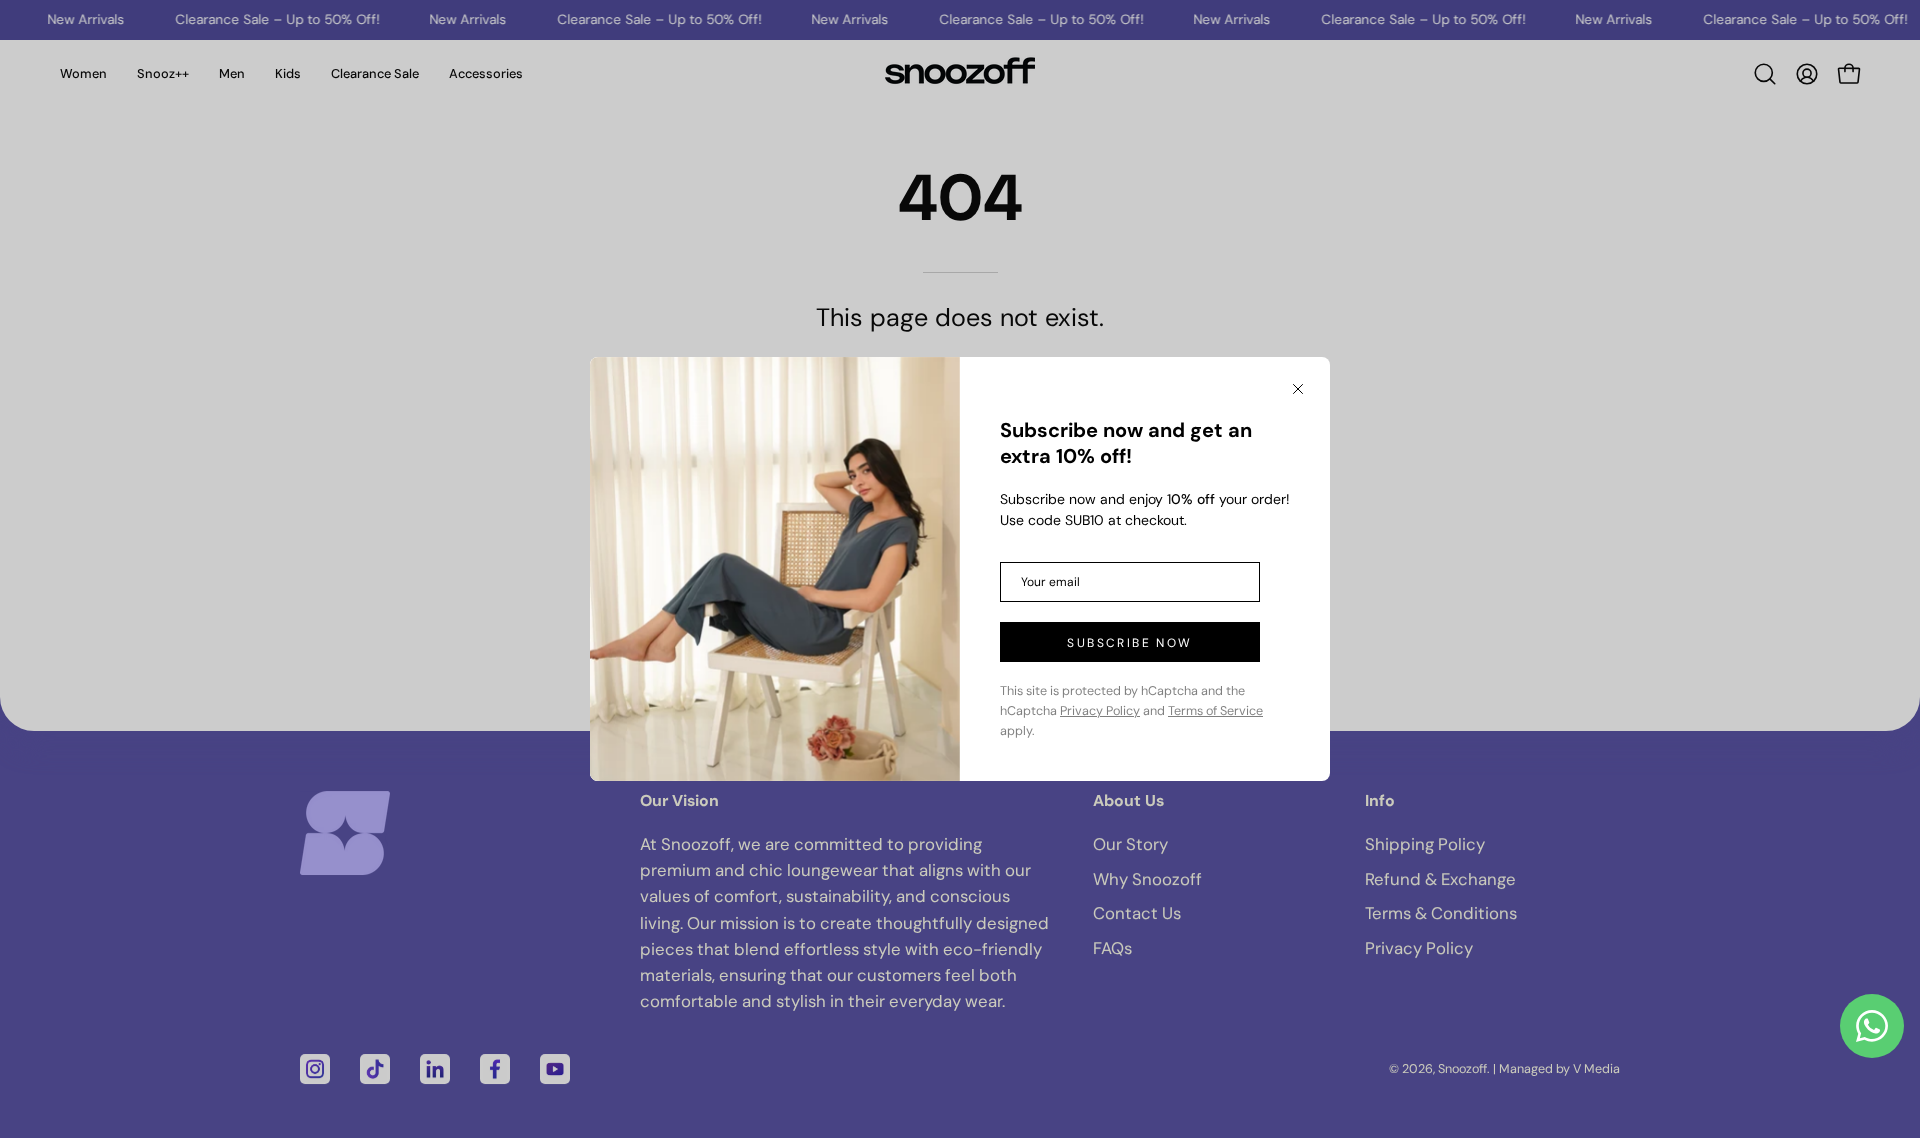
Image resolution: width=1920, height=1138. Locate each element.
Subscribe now (1129, 643)
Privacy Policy (1100, 711)
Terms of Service (1215, 711)
